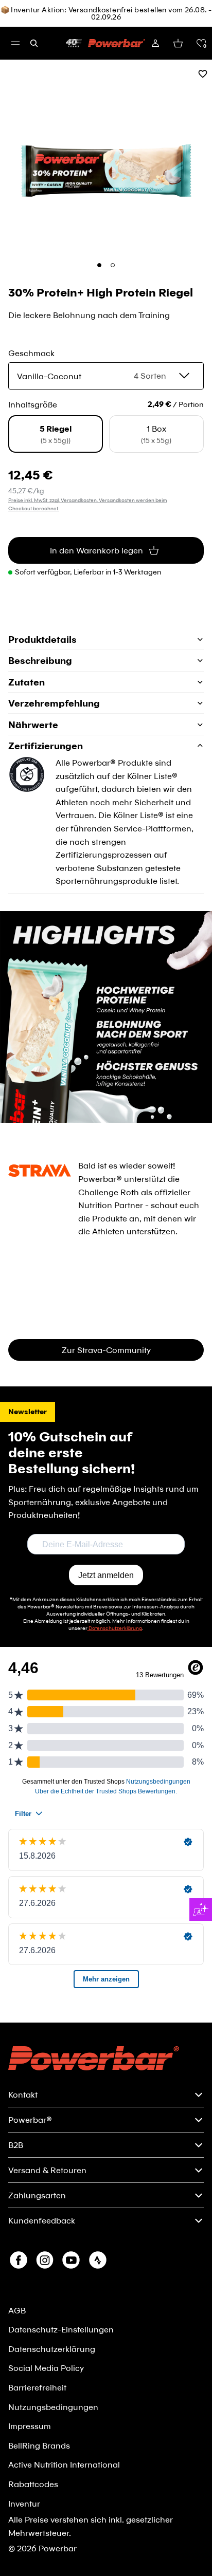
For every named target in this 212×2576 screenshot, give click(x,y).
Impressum (30, 2426)
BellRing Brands (39, 2445)
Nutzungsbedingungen (53, 2407)
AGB (17, 2310)
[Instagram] (45, 2260)
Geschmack (31, 353)
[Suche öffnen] (34, 43)
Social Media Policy (46, 2368)
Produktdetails (42, 639)
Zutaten (26, 682)
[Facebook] (19, 2260)
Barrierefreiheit (37, 2387)
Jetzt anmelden (106, 1575)
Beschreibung (40, 660)
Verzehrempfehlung (54, 703)
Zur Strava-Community (106, 1350)
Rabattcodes (33, 2484)
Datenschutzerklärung (52, 2349)
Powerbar (58, 2548)
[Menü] (15, 43)
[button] (201, 43)
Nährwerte (33, 725)
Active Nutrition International (64, 2464)
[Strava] (98, 2260)
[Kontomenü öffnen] (155, 43)
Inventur (24, 2503)
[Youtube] (71, 2260)
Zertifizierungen (46, 746)
